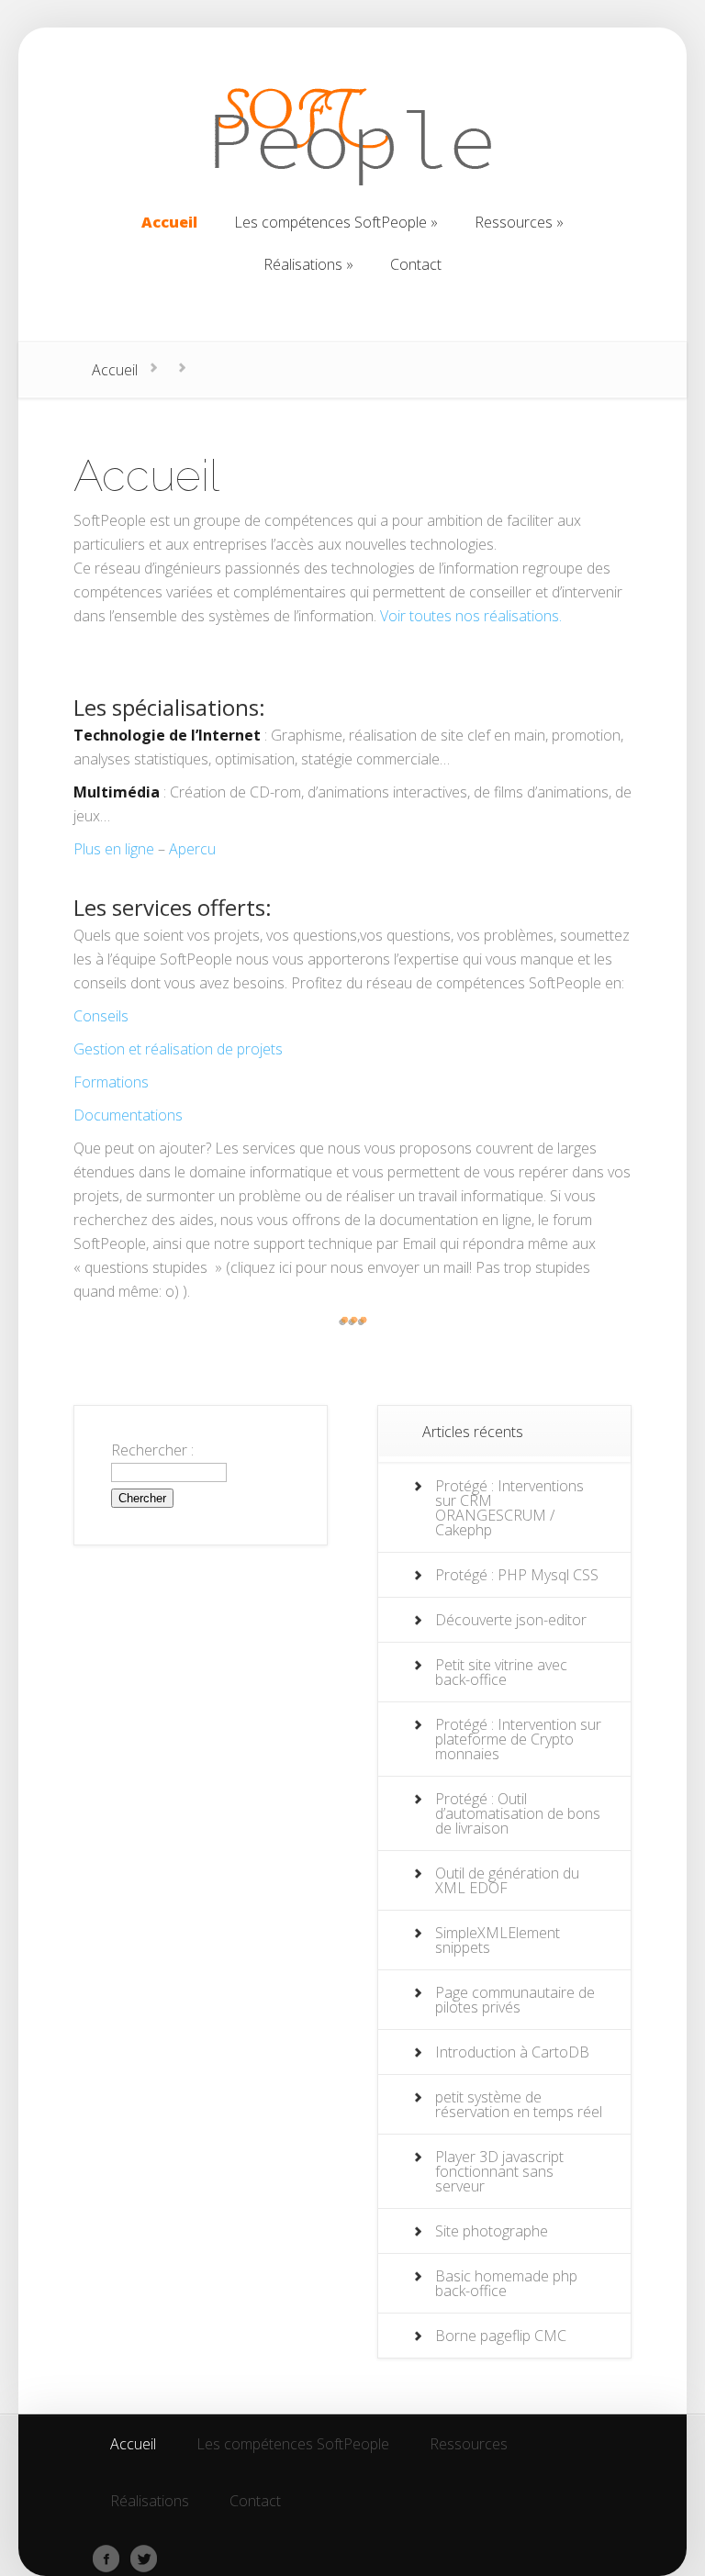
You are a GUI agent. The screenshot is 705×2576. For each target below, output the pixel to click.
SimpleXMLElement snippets (498, 1940)
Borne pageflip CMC (501, 2336)
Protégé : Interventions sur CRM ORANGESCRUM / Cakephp (509, 1508)
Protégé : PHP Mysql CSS (517, 1575)
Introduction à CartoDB (512, 2052)
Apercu (192, 849)
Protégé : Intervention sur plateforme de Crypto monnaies (518, 1739)
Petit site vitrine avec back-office (501, 1672)
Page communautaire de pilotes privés (515, 2000)
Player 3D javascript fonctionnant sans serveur (499, 2171)
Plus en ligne (114, 849)
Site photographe (492, 2231)
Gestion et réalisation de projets (178, 1049)
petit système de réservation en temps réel (519, 2104)
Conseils (101, 1016)
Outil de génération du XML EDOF (507, 1880)
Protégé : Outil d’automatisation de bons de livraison (518, 1813)
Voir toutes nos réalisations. (471, 616)
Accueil (115, 370)
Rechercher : (152, 1450)
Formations (111, 1082)
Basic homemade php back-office (506, 2283)
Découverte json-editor (511, 1620)
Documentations (128, 1115)
